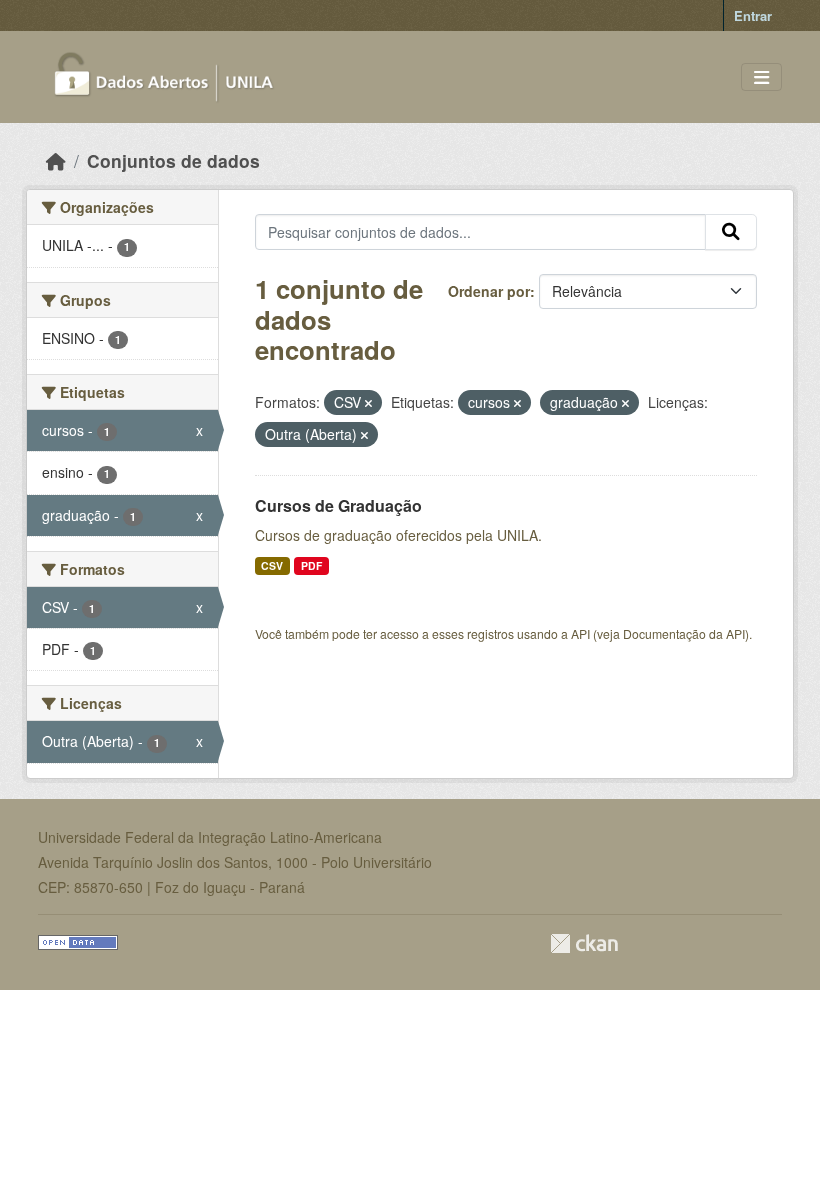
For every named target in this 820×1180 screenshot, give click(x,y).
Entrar (753, 15)
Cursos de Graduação (338, 505)
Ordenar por (489, 291)
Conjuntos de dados (173, 160)
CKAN (584, 943)
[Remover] (368, 403)
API (580, 633)
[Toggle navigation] (761, 77)
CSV (272, 565)
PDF (311, 565)
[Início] (56, 160)
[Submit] (731, 232)
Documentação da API (684, 633)
